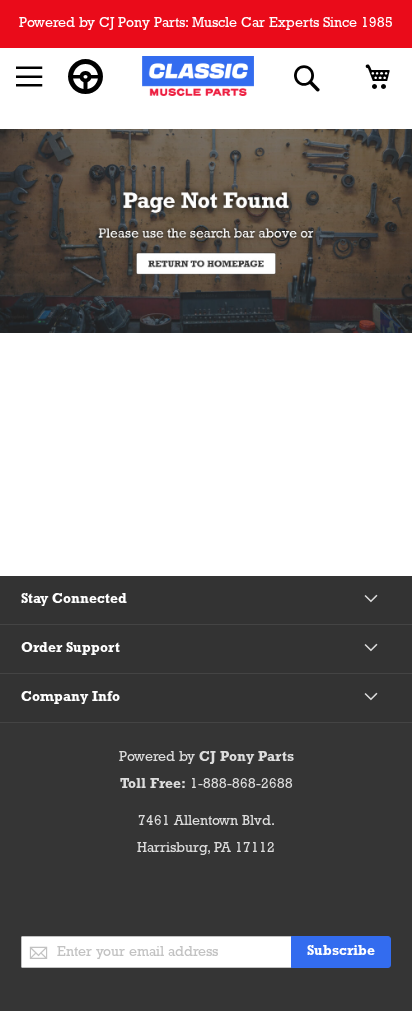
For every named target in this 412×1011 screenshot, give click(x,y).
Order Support (70, 648)
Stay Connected (74, 599)
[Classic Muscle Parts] (198, 79)
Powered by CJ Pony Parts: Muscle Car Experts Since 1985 (206, 23)
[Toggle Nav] (29, 77)
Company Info (70, 697)
